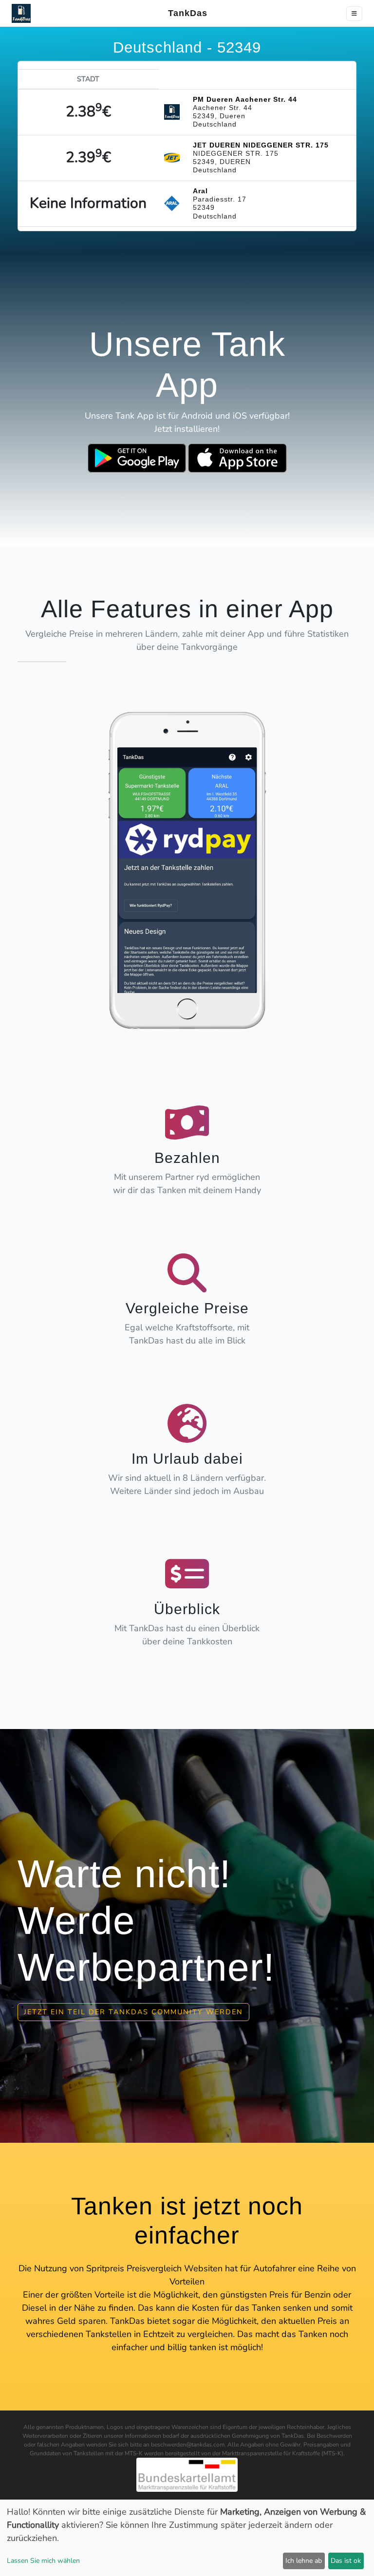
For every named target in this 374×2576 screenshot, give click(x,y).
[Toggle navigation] (354, 14)
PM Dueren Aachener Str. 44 (245, 99)
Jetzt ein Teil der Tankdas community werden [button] (133, 2012)
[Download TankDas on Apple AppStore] (237, 458)
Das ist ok (346, 2561)
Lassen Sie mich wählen (43, 2561)
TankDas (185, 13)
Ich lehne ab (304, 2561)
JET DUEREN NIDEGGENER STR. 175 (261, 145)
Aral (200, 191)
